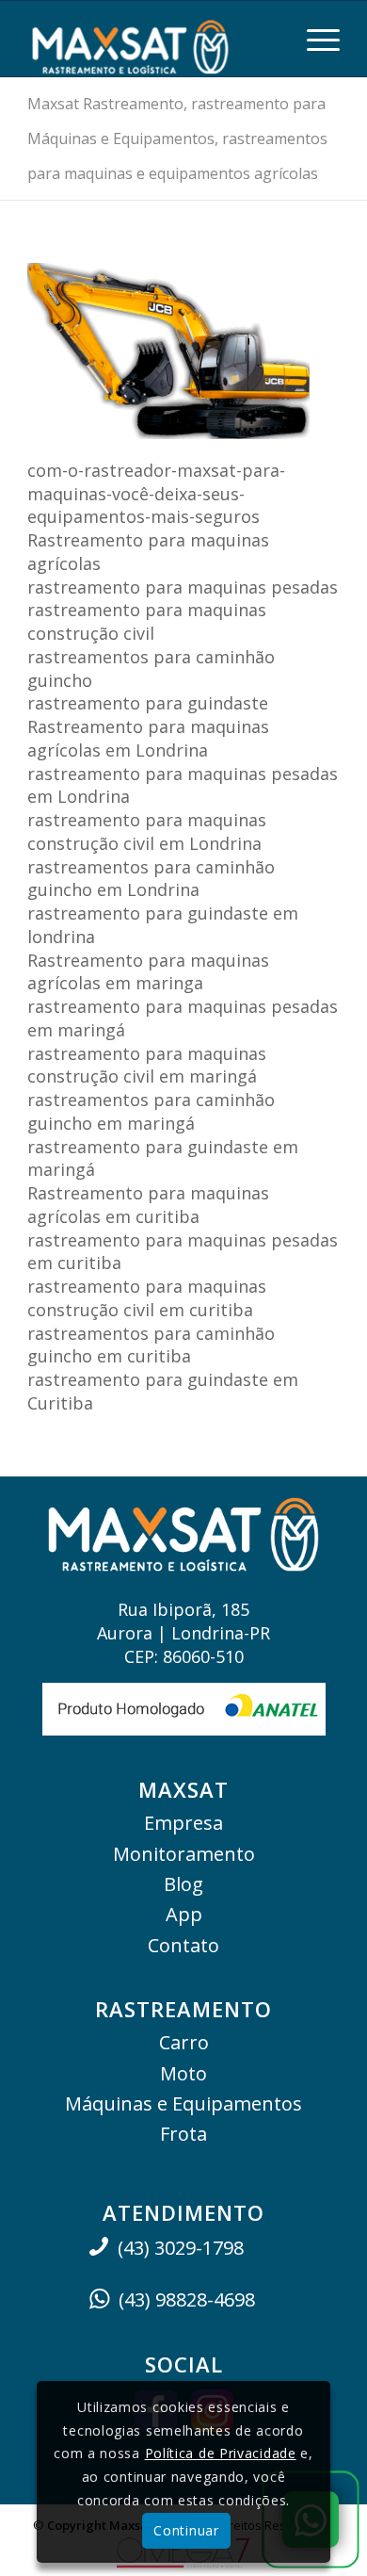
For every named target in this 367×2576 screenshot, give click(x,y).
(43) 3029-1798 (181, 2248)
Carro (184, 2042)
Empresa (183, 1823)
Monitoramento (184, 1854)
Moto (183, 2073)
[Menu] (314, 39)
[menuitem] (314, 39)
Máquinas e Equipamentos (183, 2103)
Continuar (186, 2530)
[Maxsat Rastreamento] (152, 39)
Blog (183, 1884)
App (184, 1914)
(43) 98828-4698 (187, 2299)
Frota (183, 2134)
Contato (183, 1945)
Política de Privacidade (221, 2453)
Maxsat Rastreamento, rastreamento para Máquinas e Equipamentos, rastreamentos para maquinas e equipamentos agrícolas (177, 139)
